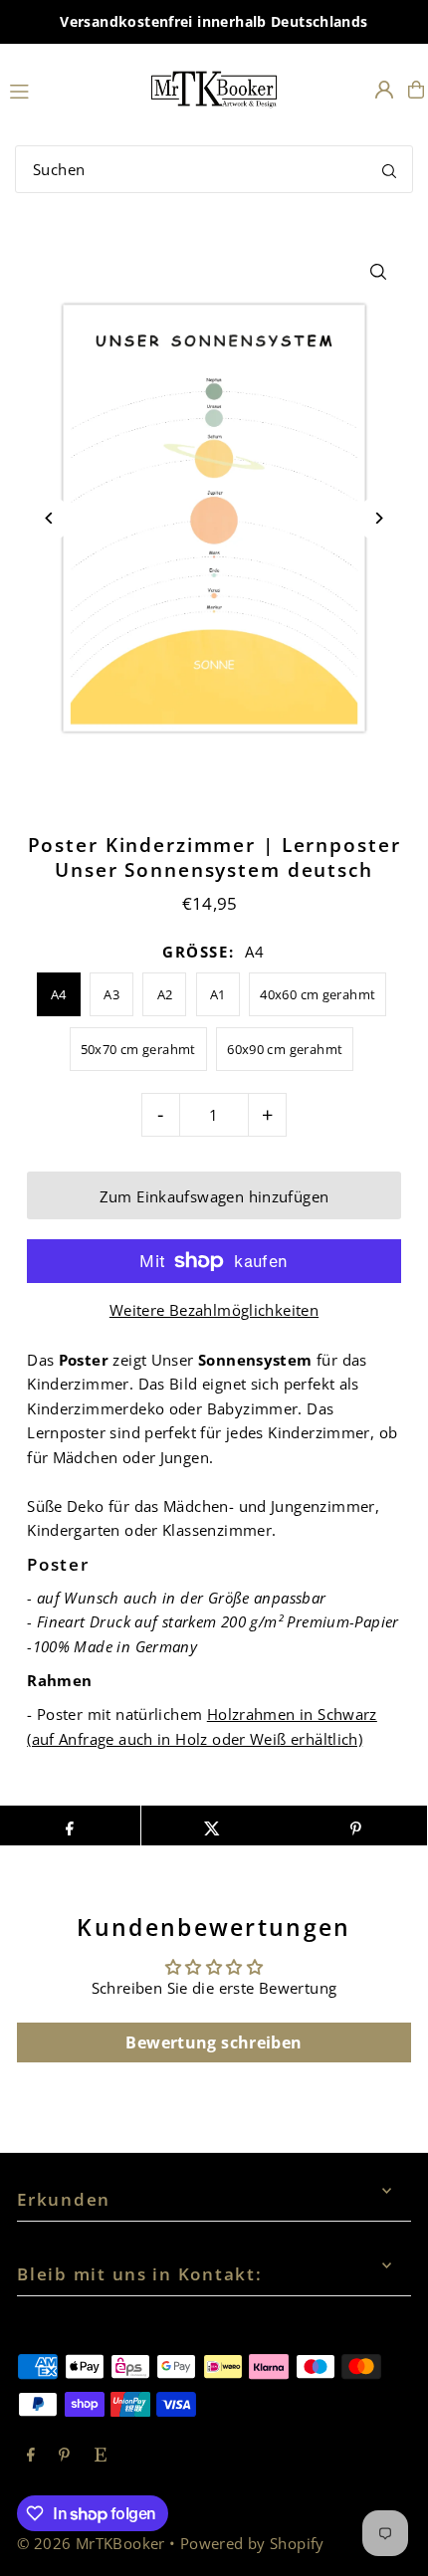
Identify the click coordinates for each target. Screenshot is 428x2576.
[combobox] (214, 169)
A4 (59, 994)
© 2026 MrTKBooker (91, 2543)
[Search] (389, 169)
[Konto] (384, 90)
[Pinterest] (64, 2456)
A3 (111, 994)
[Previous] (49, 518)
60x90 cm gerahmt (285, 1049)
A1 (218, 994)
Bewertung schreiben (214, 2042)
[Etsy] (101, 2456)
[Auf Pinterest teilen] (355, 1825)
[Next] (379, 518)
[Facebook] (31, 2456)
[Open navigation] (69, 89)
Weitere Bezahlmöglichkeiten (214, 1310)
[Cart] (416, 90)
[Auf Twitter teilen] (213, 1825)
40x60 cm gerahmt (318, 994)
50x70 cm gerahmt (138, 1049)
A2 (165, 994)
